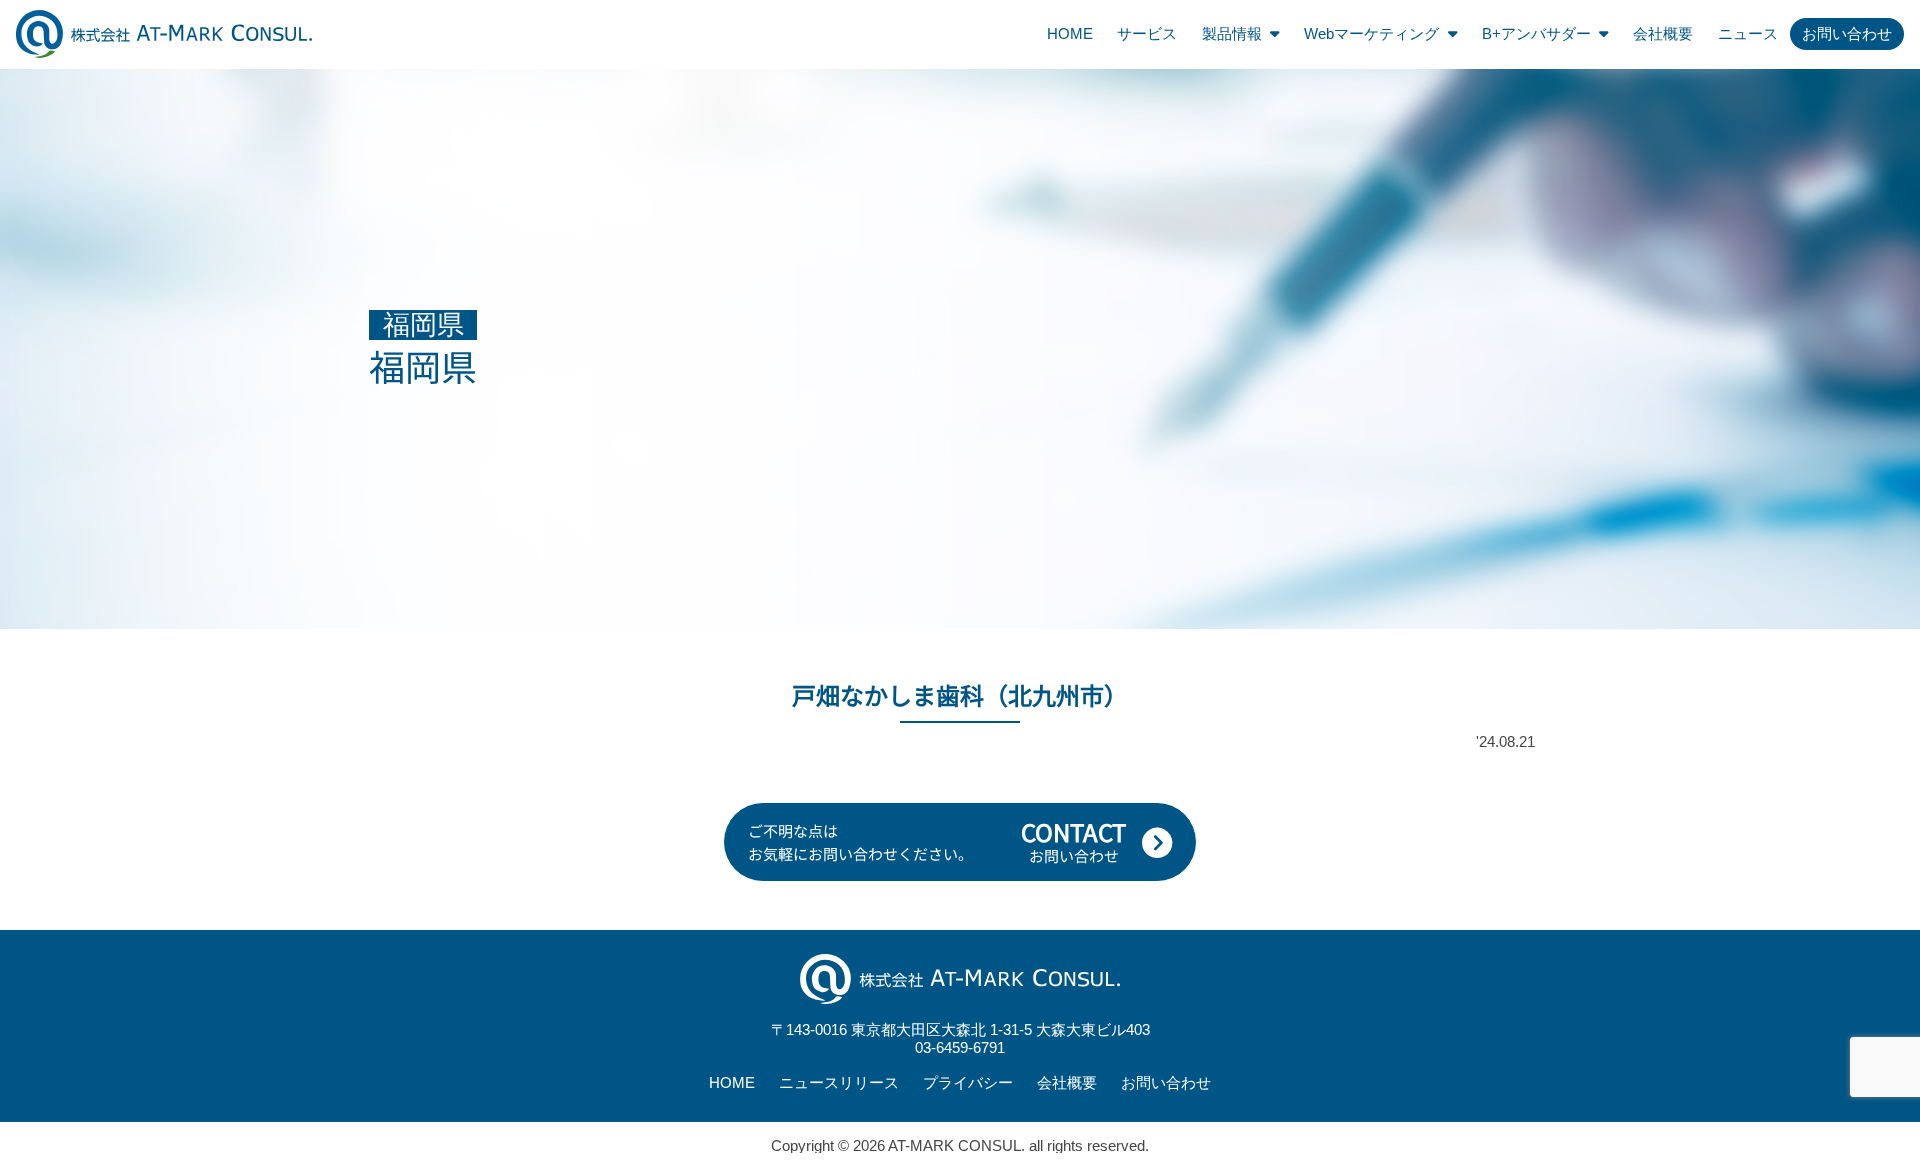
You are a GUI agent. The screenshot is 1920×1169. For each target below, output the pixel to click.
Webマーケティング (1371, 33)
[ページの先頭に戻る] (1898, 796)
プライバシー (968, 1082)
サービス (1147, 33)
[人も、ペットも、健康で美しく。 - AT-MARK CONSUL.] (164, 33)
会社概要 (1663, 33)
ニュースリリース (839, 1082)
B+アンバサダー (1536, 33)
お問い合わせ (1847, 33)
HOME (1070, 33)
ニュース (1748, 33)
